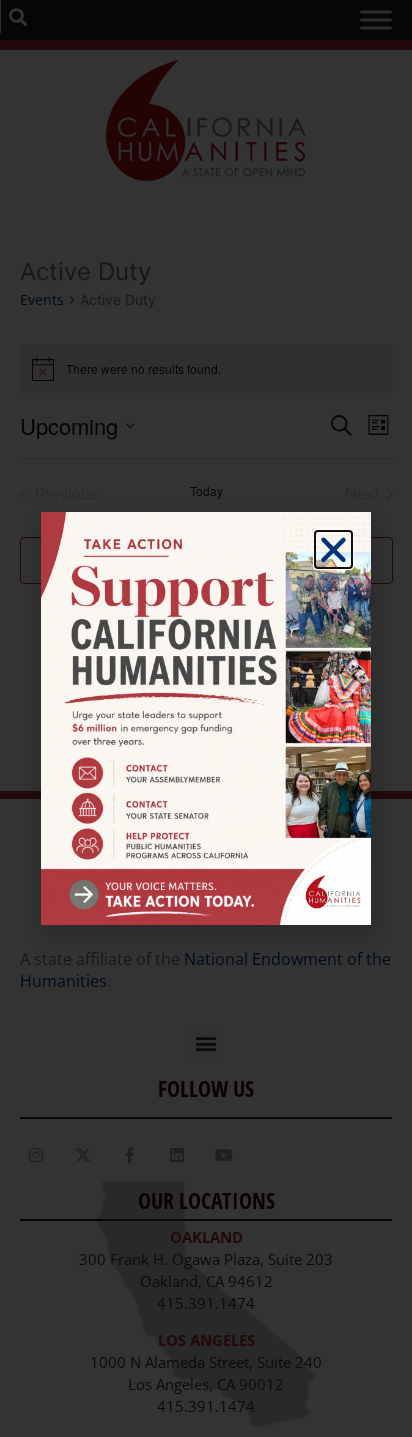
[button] (333, 549)
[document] (206, 718)
